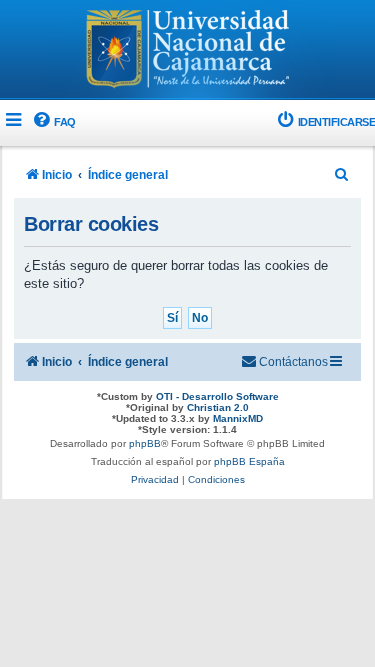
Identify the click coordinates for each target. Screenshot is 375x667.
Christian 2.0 (218, 407)
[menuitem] (53, 122)
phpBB (145, 443)
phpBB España (249, 461)
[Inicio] (188, 51)
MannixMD (238, 418)
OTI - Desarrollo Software (217, 396)
